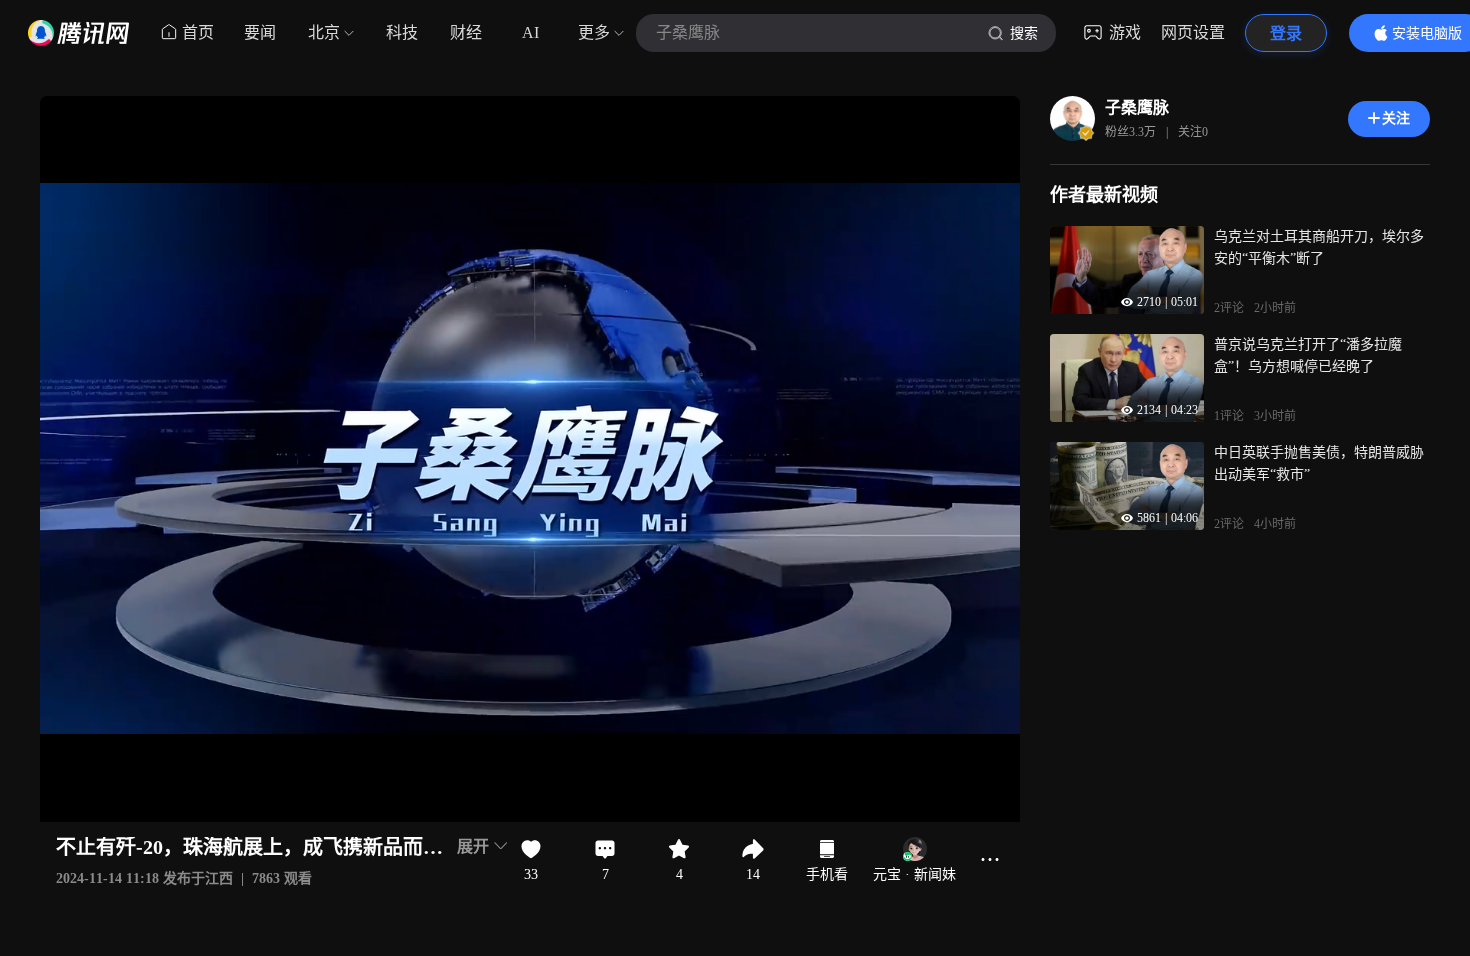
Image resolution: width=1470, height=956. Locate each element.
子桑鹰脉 (1137, 107)
